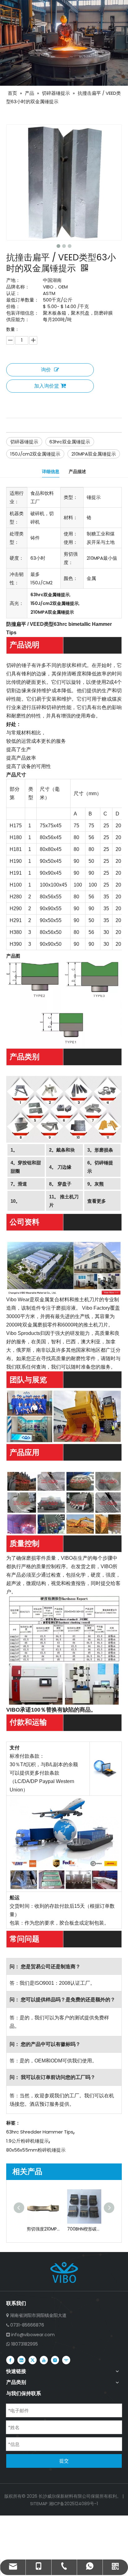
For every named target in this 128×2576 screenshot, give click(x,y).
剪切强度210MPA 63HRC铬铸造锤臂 (44, 2229)
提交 (64, 2461)
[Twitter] (33, 2360)
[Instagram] (55, 2360)
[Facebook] (10, 2360)
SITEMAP (39, 2504)
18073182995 (25, 2344)
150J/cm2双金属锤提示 (35, 454)
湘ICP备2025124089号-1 (73, 2504)
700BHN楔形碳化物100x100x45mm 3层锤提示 (84, 2229)
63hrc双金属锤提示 (70, 442)
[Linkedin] (21, 2360)
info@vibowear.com (33, 2335)
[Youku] (66, 2360)
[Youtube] (44, 2360)
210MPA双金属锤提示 (94, 454)
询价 (46, 370)
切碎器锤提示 (24, 442)
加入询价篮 (47, 386)
